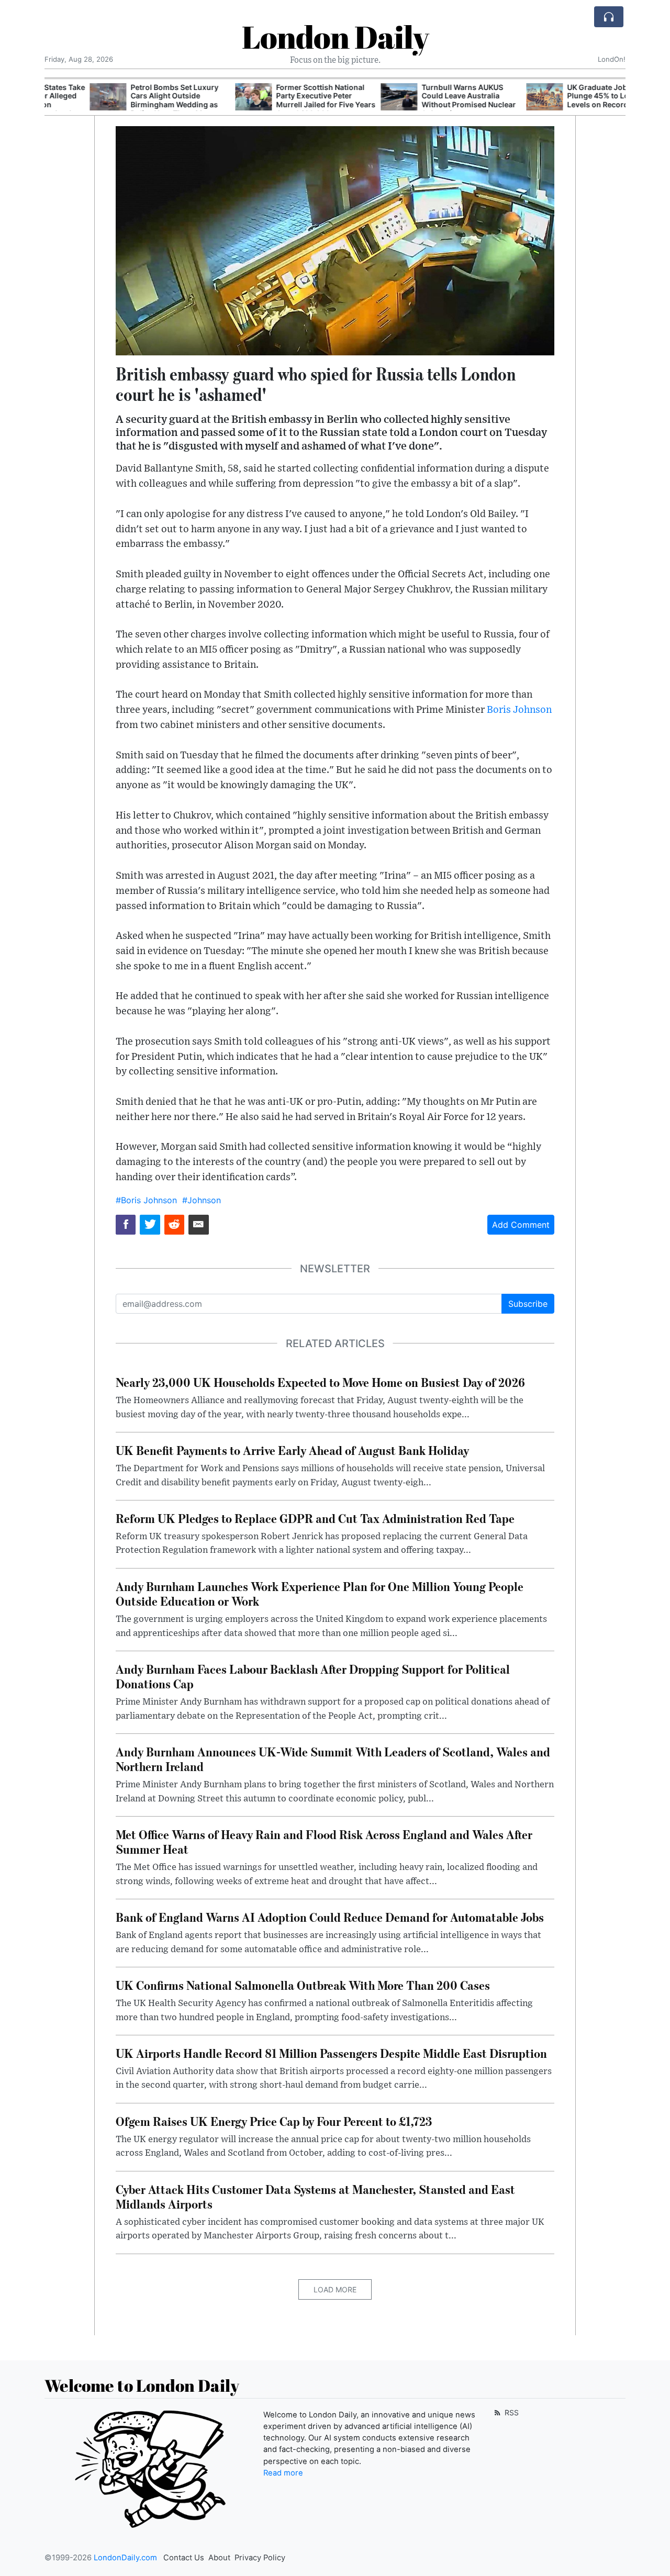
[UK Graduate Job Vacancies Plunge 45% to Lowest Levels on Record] (499, 97)
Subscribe (528, 1304)
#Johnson (202, 1200)
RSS (511, 2412)
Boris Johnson (519, 710)
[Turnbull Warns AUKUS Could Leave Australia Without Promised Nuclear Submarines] (354, 97)
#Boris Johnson (146, 1200)
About (219, 2558)
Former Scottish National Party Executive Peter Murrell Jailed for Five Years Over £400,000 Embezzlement (281, 105)
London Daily (335, 37)
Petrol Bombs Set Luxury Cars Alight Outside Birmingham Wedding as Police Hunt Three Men (129, 100)
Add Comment (521, 1225)
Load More (335, 2289)
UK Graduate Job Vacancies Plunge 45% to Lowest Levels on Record (571, 96)
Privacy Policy (260, 2558)
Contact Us (184, 2558)
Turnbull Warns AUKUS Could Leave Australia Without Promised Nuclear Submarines (423, 100)
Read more (283, 2473)
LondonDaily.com (125, 2558)
